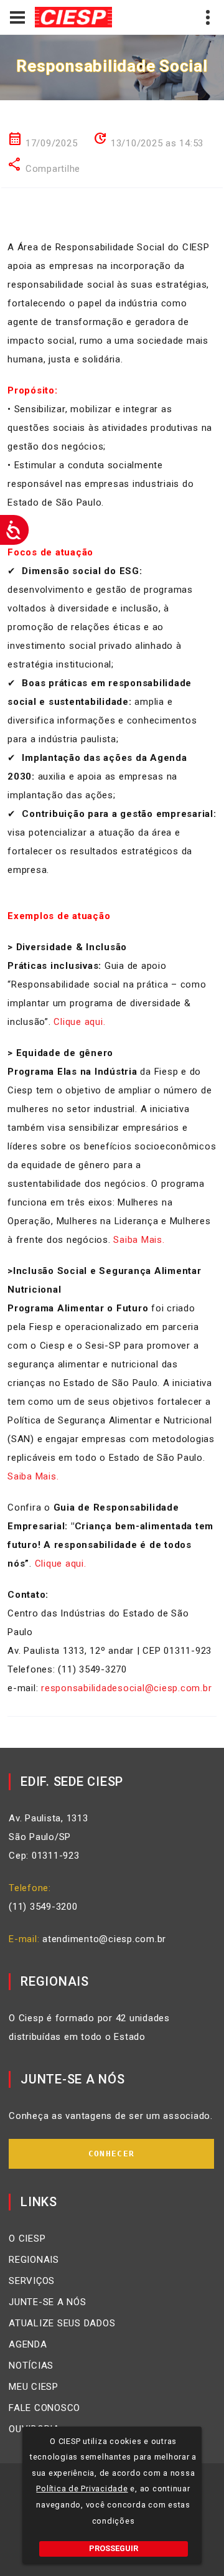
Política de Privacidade (82, 2489)
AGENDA (28, 2344)
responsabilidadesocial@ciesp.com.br (126, 1688)
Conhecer (111, 2154)
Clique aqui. (79, 1022)
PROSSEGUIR (114, 2548)
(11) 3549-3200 (43, 1907)
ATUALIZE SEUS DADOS (62, 2323)
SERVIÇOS (32, 2281)
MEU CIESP (34, 2387)
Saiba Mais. (139, 1240)
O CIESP (27, 2239)
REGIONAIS (34, 2260)
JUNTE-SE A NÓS (48, 2302)
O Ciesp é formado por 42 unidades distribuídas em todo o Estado (89, 2027)
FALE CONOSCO (44, 2408)
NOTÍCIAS (31, 2366)
